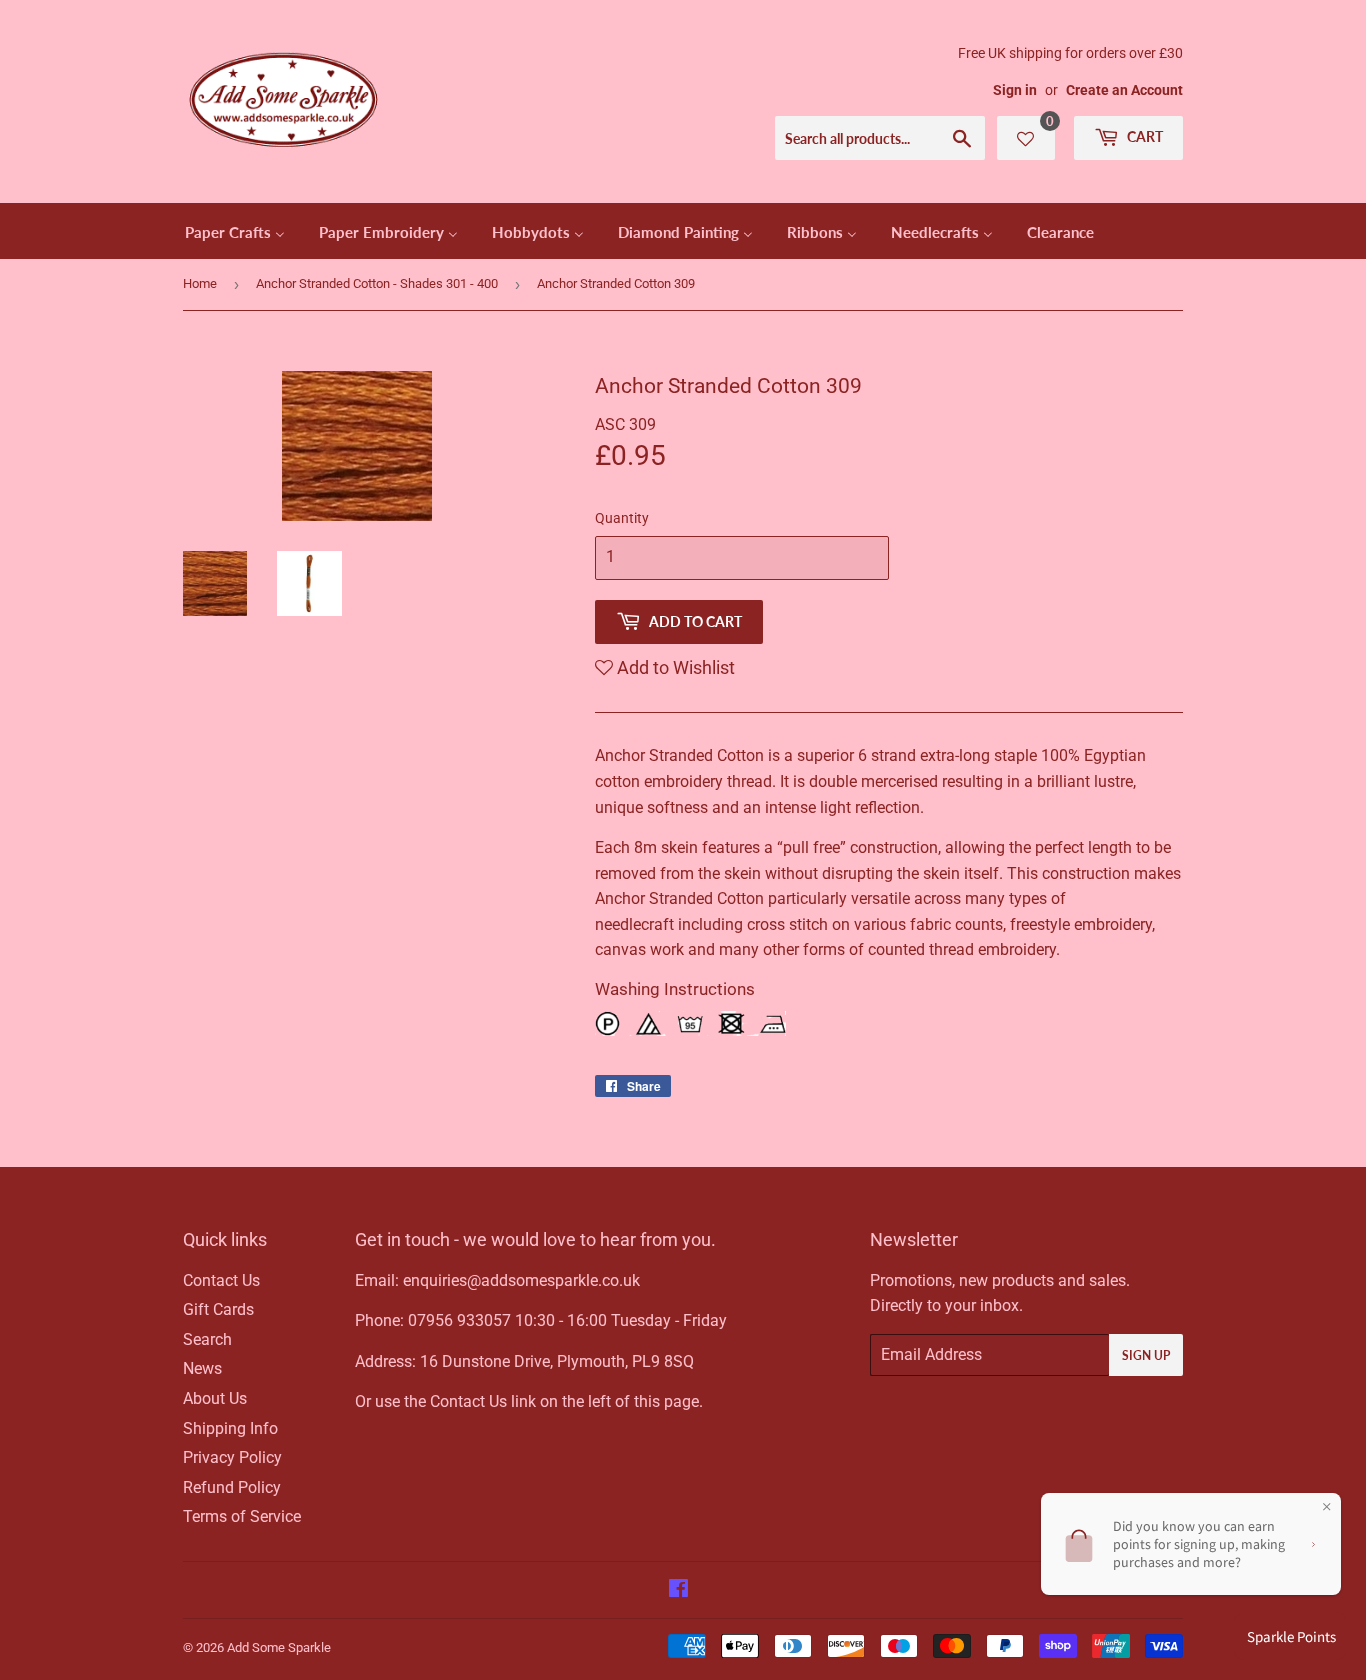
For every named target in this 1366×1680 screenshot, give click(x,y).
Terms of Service (242, 1516)
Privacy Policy (232, 1457)
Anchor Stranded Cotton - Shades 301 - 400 (377, 283)
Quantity (622, 518)
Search (207, 1339)
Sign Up (1146, 1355)
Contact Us (221, 1280)
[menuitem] (235, 231)
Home (200, 283)
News (202, 1368)
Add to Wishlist (674, 667)
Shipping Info (230, 1428)
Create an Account (1124, 90)
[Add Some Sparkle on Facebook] (678, 1590)
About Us (215, 1398)
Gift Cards (218, 1309)
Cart (1143, 136)
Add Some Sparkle (279, 1647)
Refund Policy (232, 1487)
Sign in (1015, 90)
